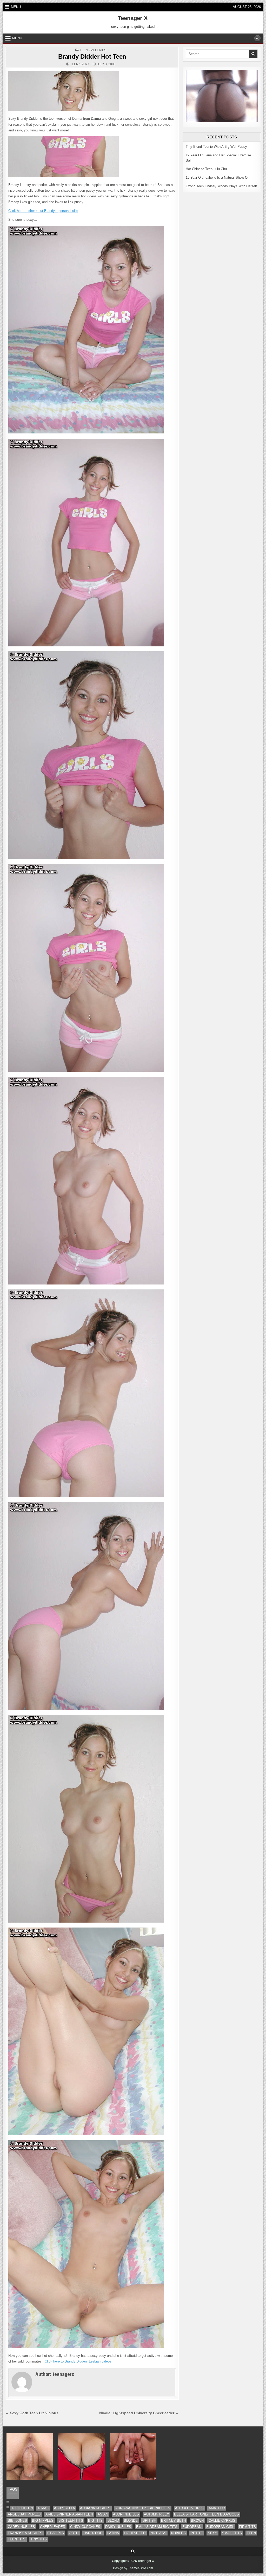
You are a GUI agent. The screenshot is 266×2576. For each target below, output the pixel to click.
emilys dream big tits (157, 2527)
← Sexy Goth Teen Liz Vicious (32, 2413)
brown (197, 2521)
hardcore (93, 2533)
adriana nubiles (95, 2508)
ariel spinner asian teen (69, 2514)
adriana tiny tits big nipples (143, 2508)
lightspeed (135, 2533)
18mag (43, 2508)
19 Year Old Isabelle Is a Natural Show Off (218, 178)
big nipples (43, 2521)
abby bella (65, 2508)
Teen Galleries (93, 50)
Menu (16, 7)
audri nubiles (126, 2514)
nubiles (178, 2533)
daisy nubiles (118, 2527)
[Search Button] (257, 38)
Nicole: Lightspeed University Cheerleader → (139, 2413)
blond (113, 2521)
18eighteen (22, 2508)
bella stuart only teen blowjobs (207, 2514)
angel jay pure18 (24, 2514)
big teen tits (71, 2521)
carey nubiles (21, 2527)
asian (103, 2514)
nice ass (158, 2533)
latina (113, 2533)
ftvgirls (56, 2533)
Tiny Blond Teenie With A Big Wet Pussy (216, 147)
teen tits (17, 2539)
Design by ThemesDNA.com (133, 2568)
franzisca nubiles (25, 2533)
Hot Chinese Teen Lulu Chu (206, 169)
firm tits (247, 2527)
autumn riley (157, 2514)
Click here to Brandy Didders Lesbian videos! (79, 2361)
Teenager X (133, 18)
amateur (217, 2508)
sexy (212, 2533)
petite (197, 2533)
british (149, 2521)
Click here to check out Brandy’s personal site (43, 211)
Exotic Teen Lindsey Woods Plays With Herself (221, 186)
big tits (95, 2521)
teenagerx (80, 64)
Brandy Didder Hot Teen (92, 56)
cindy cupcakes (85, 2527)
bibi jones (17, 2521)
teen (251, 2533)
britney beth (174, 2521)
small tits (232, 2533)
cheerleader (53, 2527)
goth (74, 2533)
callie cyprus (222, 2521)
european (192, 2527)
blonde (131, 2521)
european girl (220, 2527)
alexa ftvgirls (189, 2508)
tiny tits (39, 2539)
